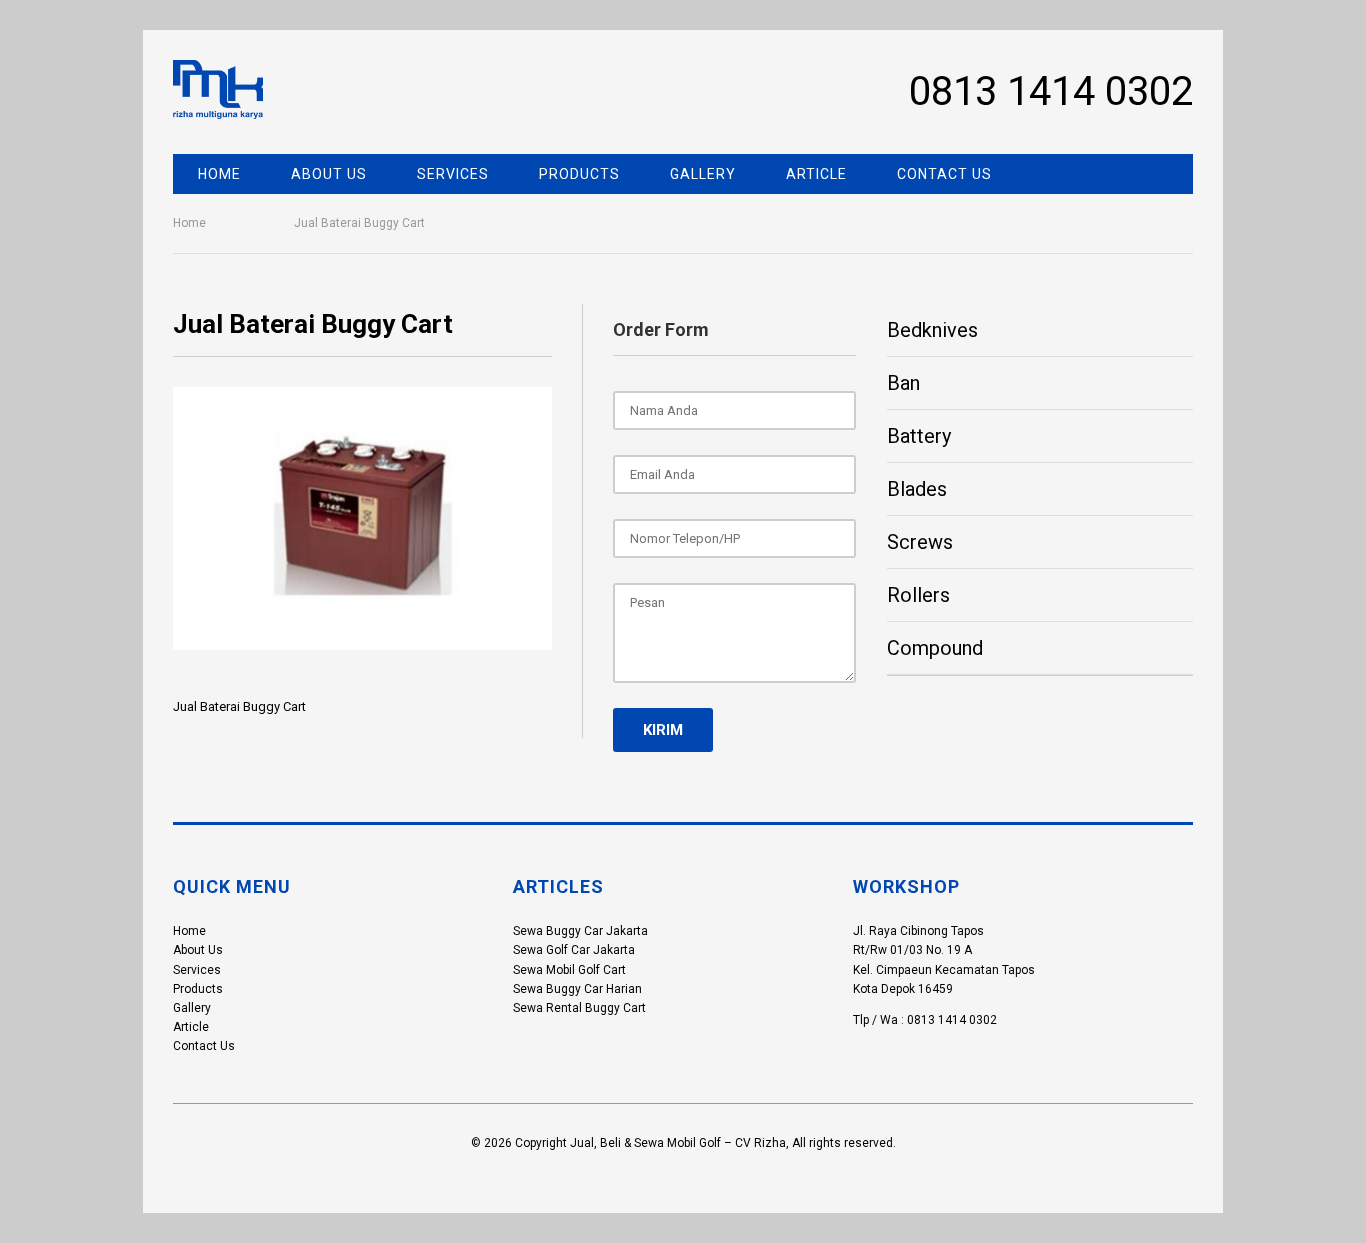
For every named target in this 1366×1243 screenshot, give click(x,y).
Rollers (918, 595)
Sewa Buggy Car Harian (577, 989)
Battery (919, 436)
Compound (935, 648)
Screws (920, 542)
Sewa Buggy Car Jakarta (580, 931)
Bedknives (932, 330)
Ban (903, 383)
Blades (917, 489)
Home (219, 174)
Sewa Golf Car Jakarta (574, 950)
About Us (329, 174)
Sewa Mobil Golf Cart (569, 970)
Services (453, 174)
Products (579, 174)
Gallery (703, 174)
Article (816, 174)
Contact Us (944, 174)
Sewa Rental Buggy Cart (579, 1008)
